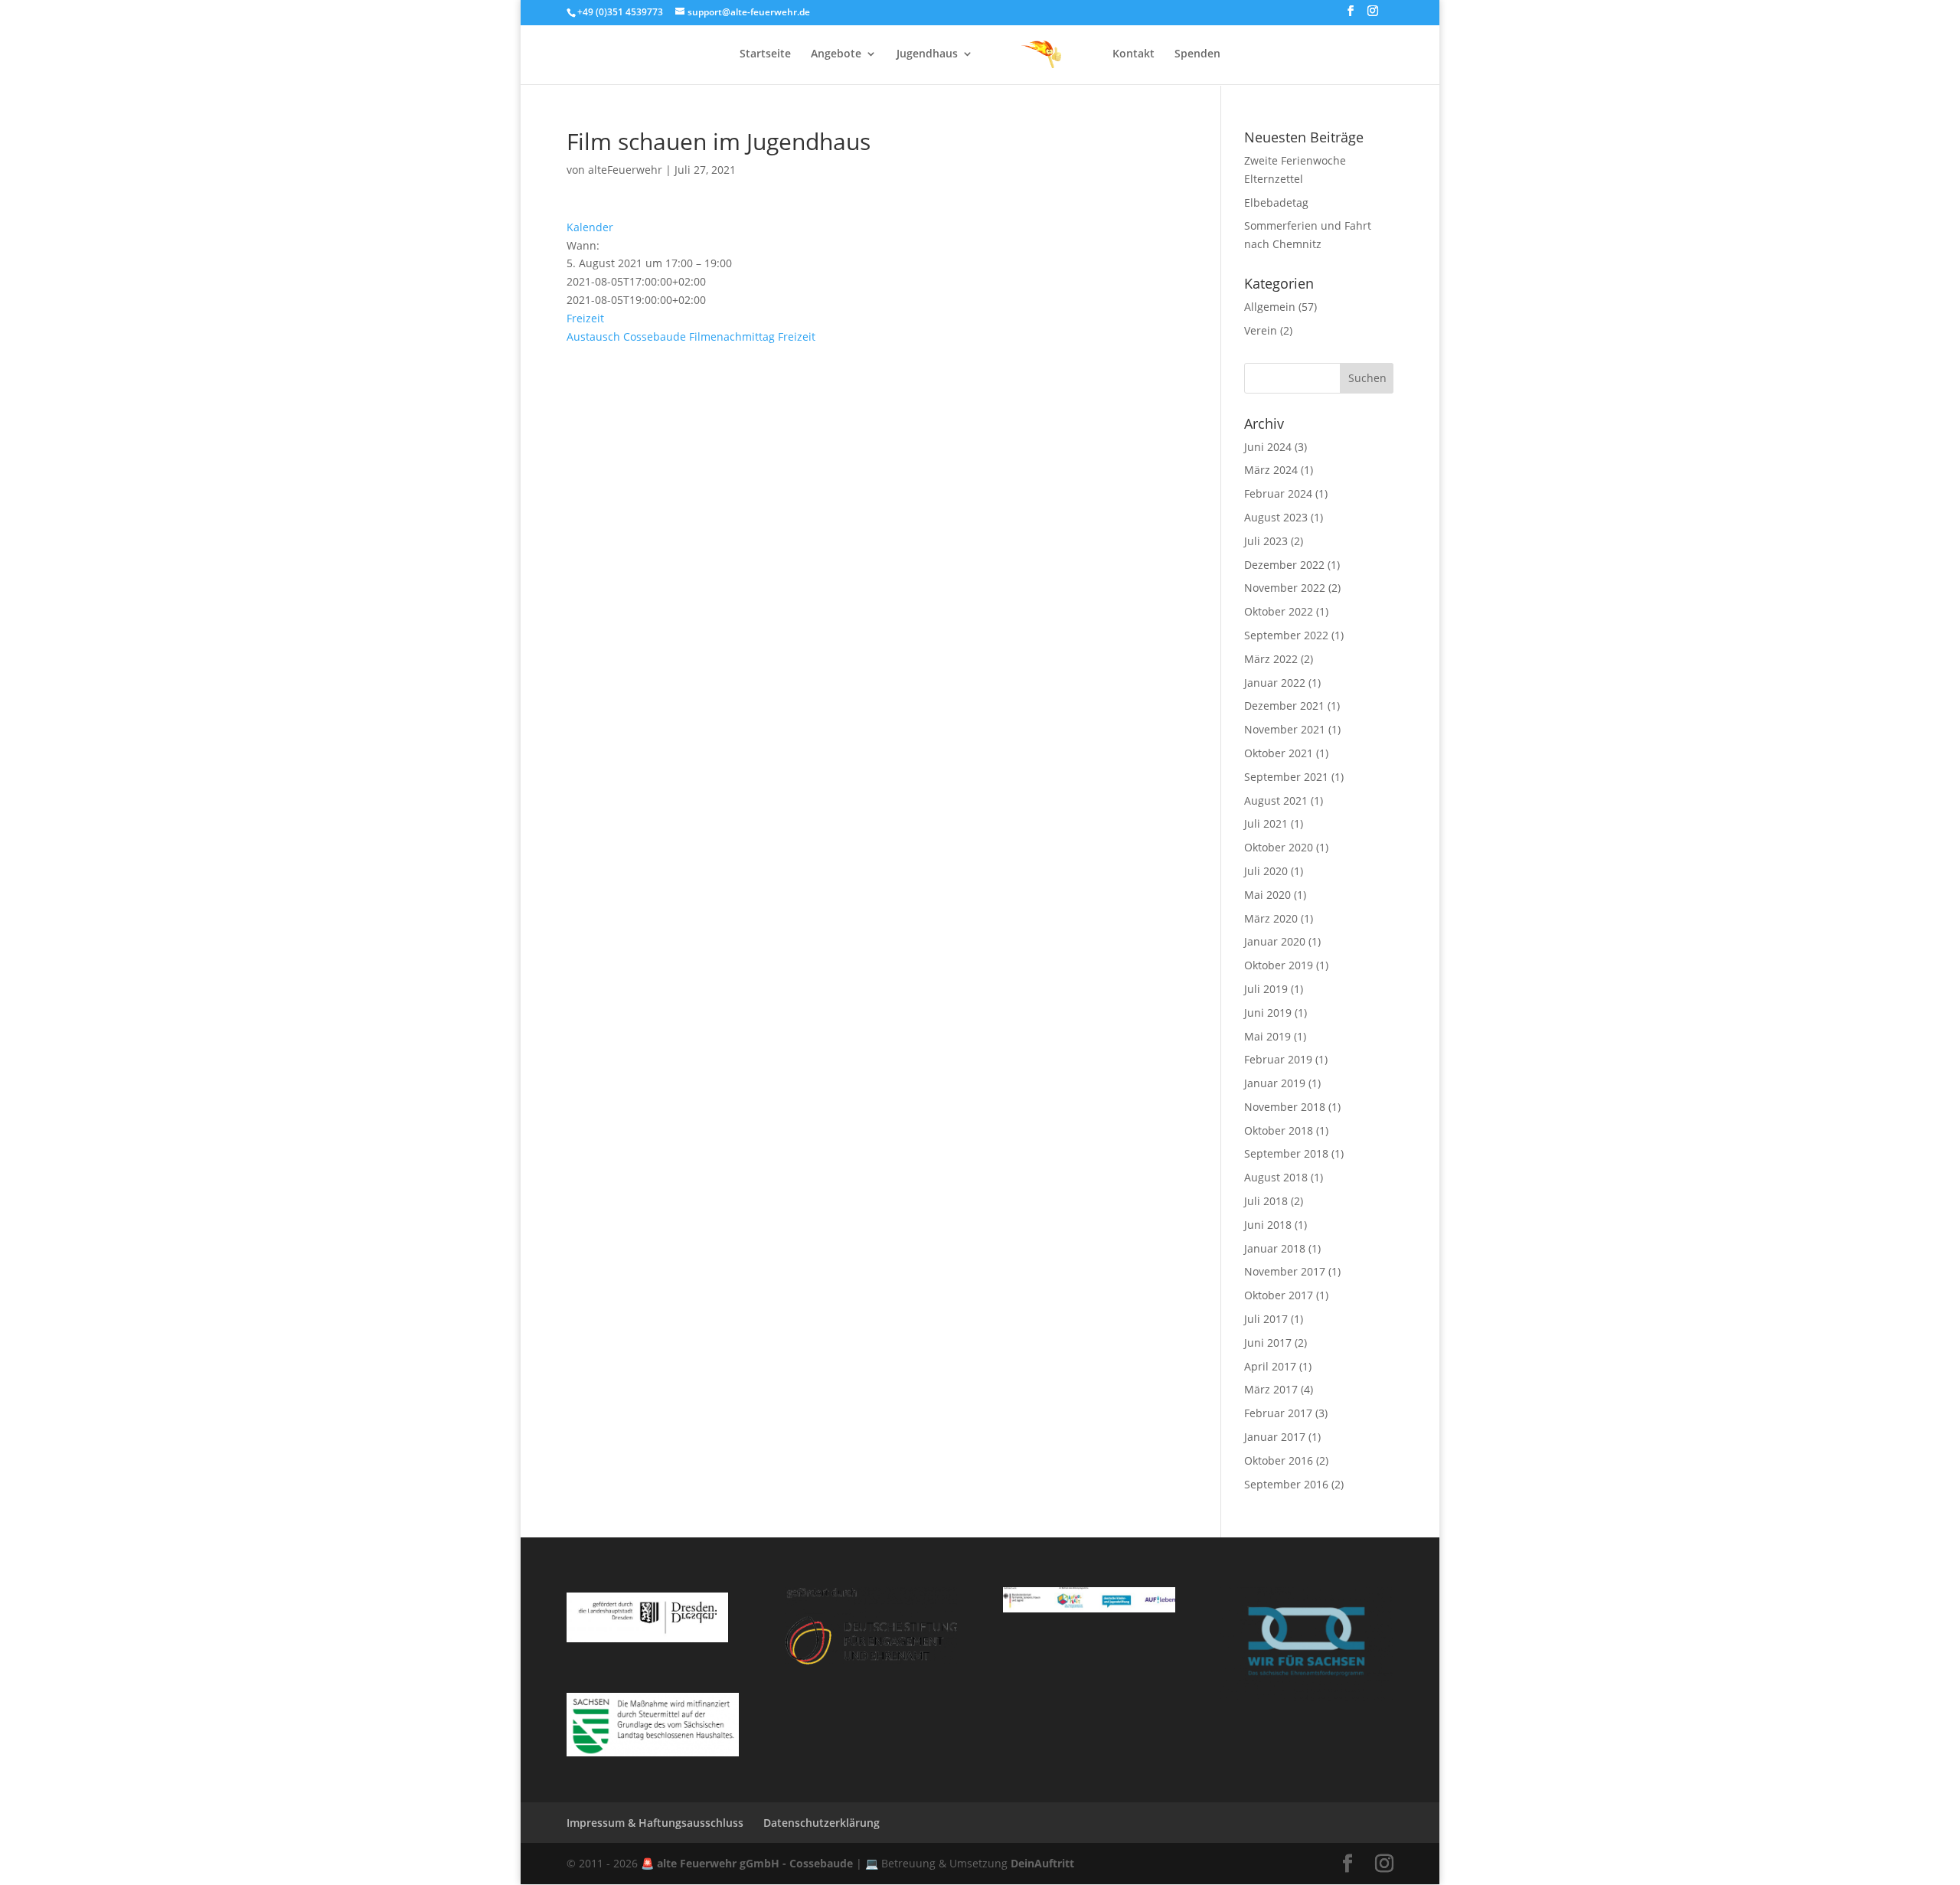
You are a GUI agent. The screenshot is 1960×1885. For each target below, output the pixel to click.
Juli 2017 (1266, 1319)
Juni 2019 (1268, 1013)
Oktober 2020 (1279, 847)
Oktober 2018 (1279, 1130)
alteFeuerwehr (625, 170)
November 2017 (1285, 1271)
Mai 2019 (1267, 1036)
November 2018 (1285, 1107)
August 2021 (1276, 800)
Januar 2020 (1275, 941)
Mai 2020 (1267, 895)
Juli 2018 (1266, 1201)
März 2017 (1271, 1389)
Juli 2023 (1266, 541)
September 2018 (1286, 1153)
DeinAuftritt (1042, 1863)
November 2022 (1285, 588)
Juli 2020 (1266, 871)
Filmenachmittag (732, 336)
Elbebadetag (1276, 203)
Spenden (1197, 54)
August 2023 (1276, 517)
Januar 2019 (1275, 1083)
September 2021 (1286, 777)
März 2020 (1271, 918)
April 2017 (1270, 1366)
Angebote (836, 54)
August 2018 (1276, 1177)
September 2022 (1286, 635)
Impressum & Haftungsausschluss (655, 1823)
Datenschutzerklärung (822, 1823)
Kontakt (1134, 54)
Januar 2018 (1275, 1248)
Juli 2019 (1266, 989)
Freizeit (585, 318)
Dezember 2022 (1284, 565)
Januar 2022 (1275, 683)
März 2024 (1271, 470)
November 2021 (1285, 729)
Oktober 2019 (1279, 965)
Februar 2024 (1278, 493)
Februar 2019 (1278, 1059)
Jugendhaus (927, 54)
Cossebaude (655, 336)
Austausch (593, 336)
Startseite (765, 54)
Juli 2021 (1266, 823)
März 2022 (1271, 659)
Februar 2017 (1278, 1413)
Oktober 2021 (1279, 753)
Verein (1261, 330)
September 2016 (1286, 1484)
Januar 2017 (1275, 1437)
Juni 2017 (1268, 1343)
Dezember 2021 (1284, 706)
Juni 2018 (1268, 1225)
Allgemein (1270, 307)
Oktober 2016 (1279, 1460)
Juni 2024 (1268, 447)
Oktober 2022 (1279, 611)
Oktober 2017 (1279, 1295)
